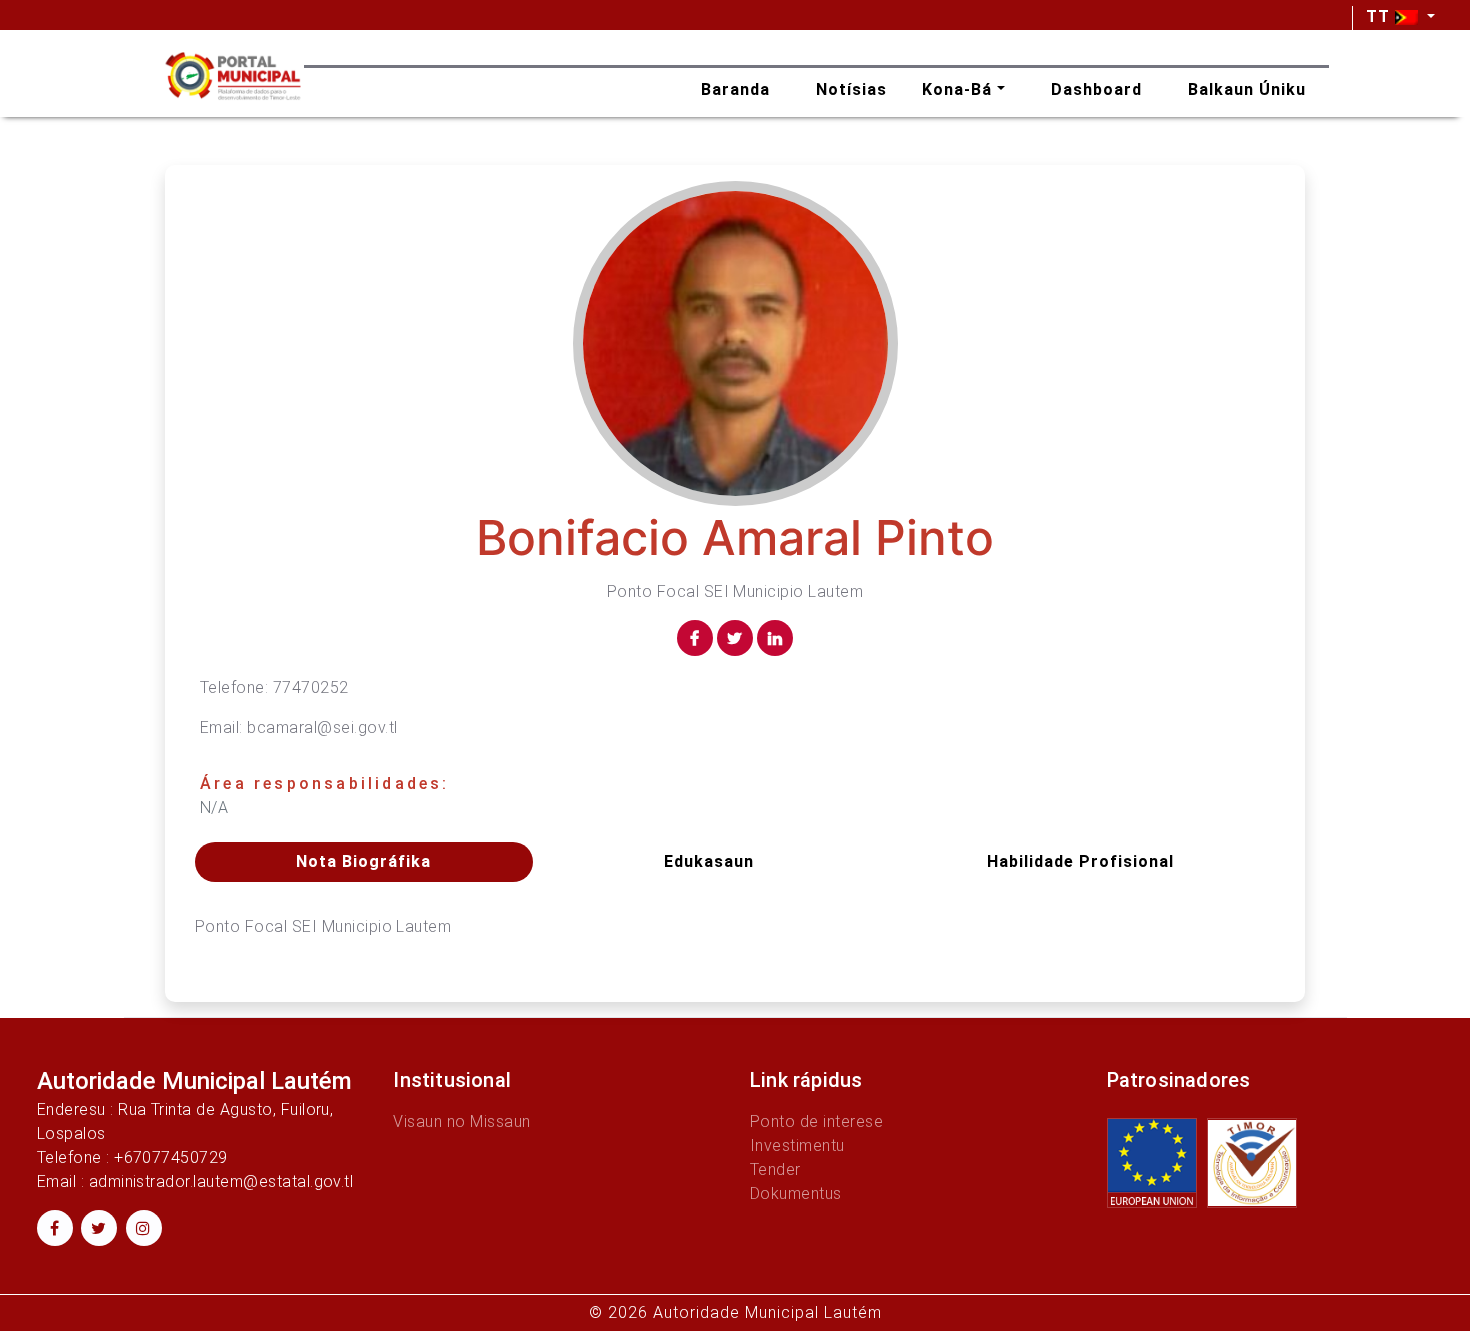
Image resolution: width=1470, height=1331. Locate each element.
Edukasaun (709, 861)
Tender (775, 1169)
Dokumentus (796, 1193)
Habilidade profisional (1080, 861)
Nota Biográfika (363, 861)
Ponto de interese (816, 1121)
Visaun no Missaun (461, 1121)
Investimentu (797, 1145)
